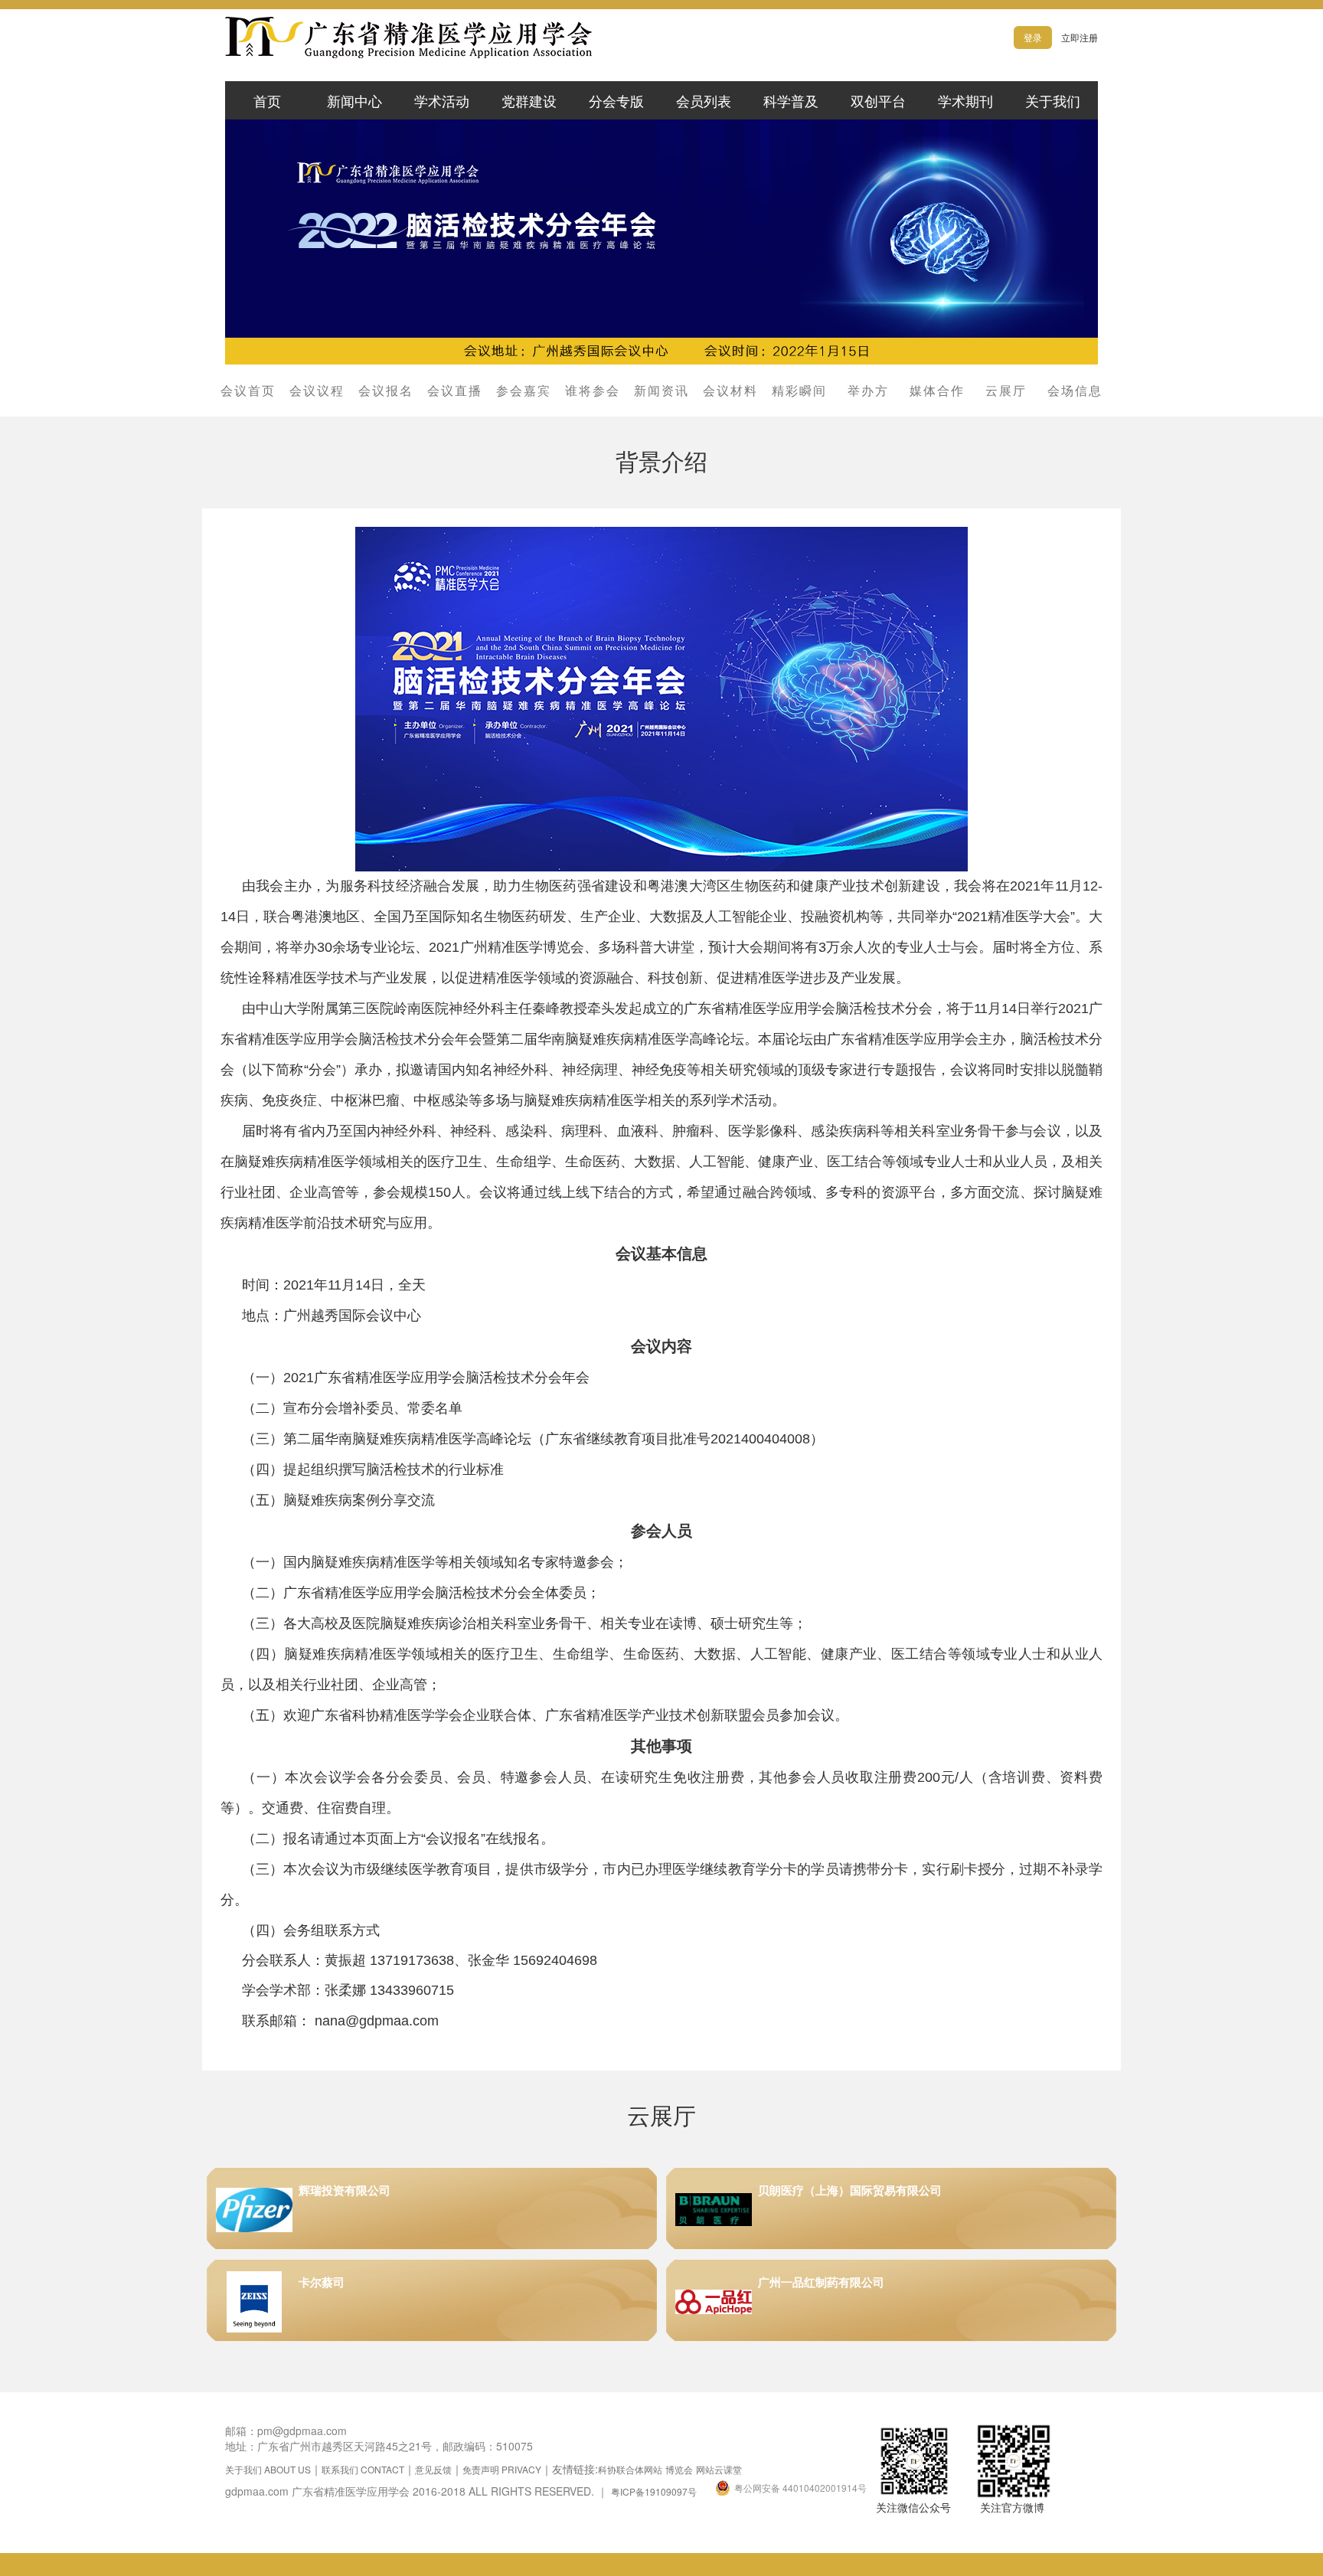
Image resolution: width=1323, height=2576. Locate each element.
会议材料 (730, 391)
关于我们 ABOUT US (268, 2469)
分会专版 (616, 100)
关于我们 (1053, 100)
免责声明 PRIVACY (502, 2469)
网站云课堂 (719, 2469)
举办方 (868, 391)
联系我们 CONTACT (363, 2469)
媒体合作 (937, 391)
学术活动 (442, 100)
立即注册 (1080, 37)
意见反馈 (433, 2469)
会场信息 (1075, 391)
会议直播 (455, 391)
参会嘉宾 (524, 391)
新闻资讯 (661, 391)
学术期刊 (965, 100)
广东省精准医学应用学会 (455, 38)
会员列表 (704, 100)
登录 (1033, 37)
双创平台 (878, 100)
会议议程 (317, 391)
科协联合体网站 (630, 2469)
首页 (267, 100)
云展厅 (1006, 391)
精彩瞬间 (799, 391)
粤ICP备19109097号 (654, 2491)
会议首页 (248, 391)
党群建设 (529, 100)
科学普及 (791, 100)
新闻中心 (354, 100)
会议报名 (386, 391)
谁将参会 (593, 391)
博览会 (679, 2469)
